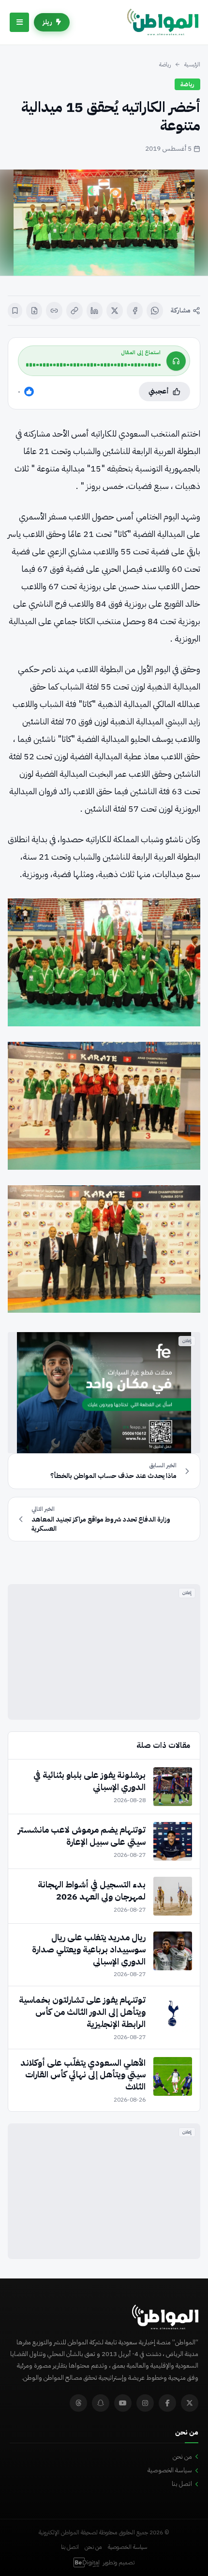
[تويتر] (190, 2403)
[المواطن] (163, 22)
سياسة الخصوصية (170, 2470)
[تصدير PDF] (34, 311)
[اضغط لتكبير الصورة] (104, 223)
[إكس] (115, 311)
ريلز (47, 22)
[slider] (93, 365)
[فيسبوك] (135, 311)
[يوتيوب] (123, 2403)
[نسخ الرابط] (74, 311)
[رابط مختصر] (54, 311)
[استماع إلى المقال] (176, 361)
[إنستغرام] (145, 2403)
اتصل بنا (182, 2484)
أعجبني (159, 391)
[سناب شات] (101, 2403)
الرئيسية (192, 64)
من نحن (182, 2457)
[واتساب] (155, 311)
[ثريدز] (78, 2403)
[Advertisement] (104, 1652)
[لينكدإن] (95, 311)
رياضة (165, 64)
